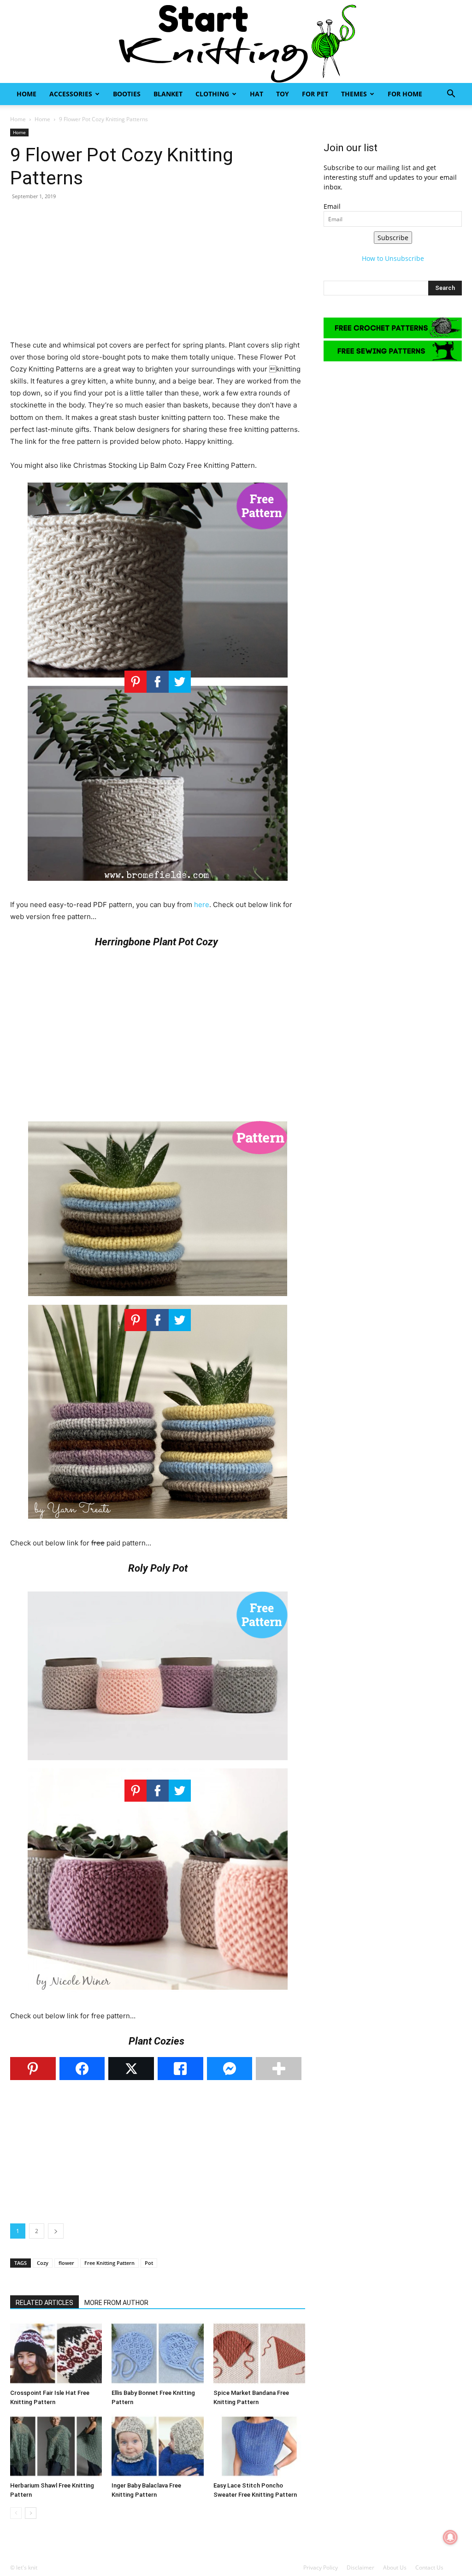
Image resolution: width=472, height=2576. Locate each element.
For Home (405, 94)
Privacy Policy (321, 2567)
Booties (127, 94)
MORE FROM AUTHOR (116, 2303)
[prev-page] (16, 2513)
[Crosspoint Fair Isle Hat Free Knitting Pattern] (56, 2353)
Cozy (43, 2263)
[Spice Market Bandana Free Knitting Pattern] (259, 2353)
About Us (395, 2567)
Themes (354, 94)
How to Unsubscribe (393, 258)
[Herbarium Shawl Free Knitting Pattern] (56, 2446)
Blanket (168, 94)
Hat (257, 94)
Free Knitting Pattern (109, 2263)
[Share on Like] (180, 2069)
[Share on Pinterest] (33, 2069)
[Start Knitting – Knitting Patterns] (236, 41)
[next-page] (31, 2513)
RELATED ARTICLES (44, 2303)
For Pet (315, 94)
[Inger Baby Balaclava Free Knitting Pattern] (157, 2446)
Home (27, 94)
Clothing (212, 94)
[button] (451, 95)
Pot (149, 2263)
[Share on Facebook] (82, 2069)
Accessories (71, 94)
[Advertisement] (158, 275)
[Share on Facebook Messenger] (230, 2069)
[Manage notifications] (450, 2537)
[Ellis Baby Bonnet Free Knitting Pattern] (157, 2353)
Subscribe (393, 238)
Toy (283, 94)
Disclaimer (360, 2567)
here (202, 905)
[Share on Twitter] (131, 2069)
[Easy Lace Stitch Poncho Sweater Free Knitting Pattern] (259, 2446)
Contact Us (429, 2567)
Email (332, 206)
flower (66, 2263)
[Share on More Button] (279, 2069)
